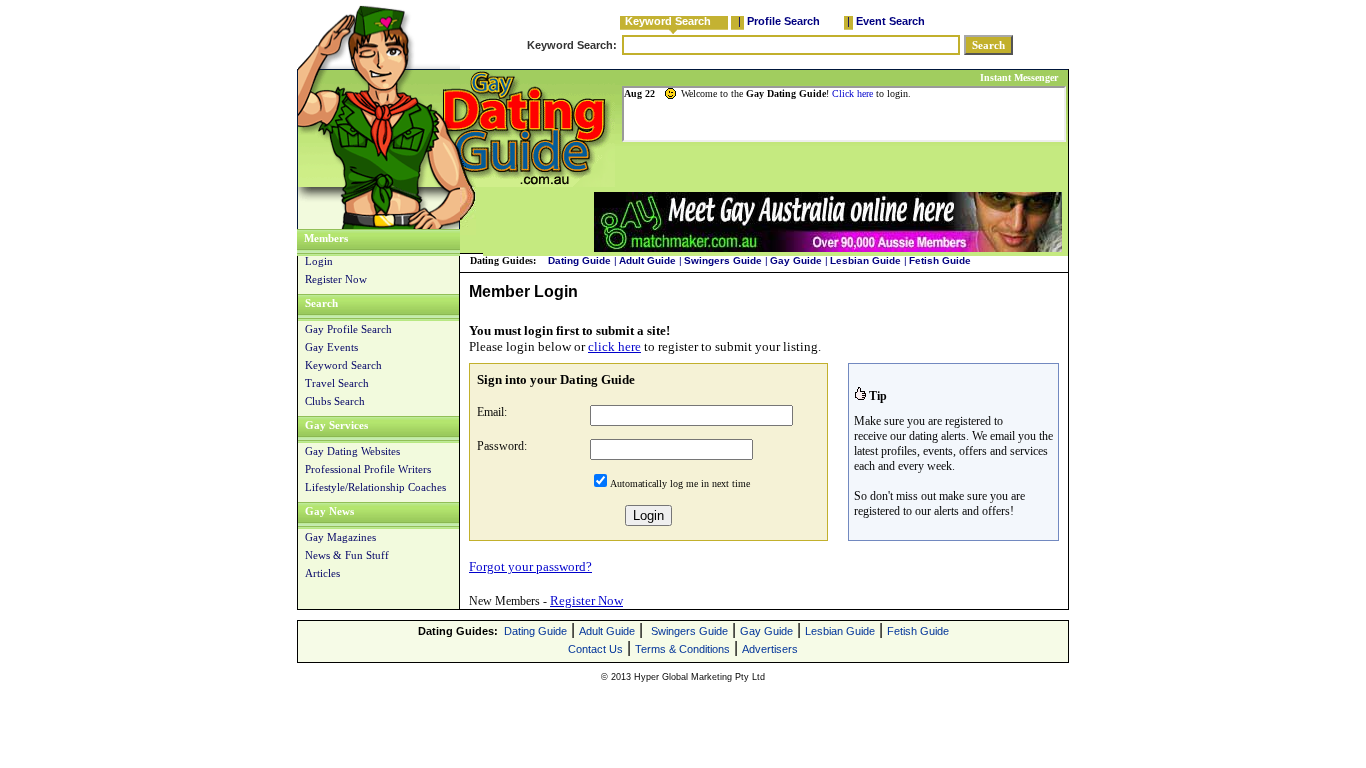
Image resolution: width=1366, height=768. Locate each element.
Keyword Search (668, 21)
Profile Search (783, 21)
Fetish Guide (940, 260)
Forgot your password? (530, 566)
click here (614, 346)
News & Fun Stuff (347, 555)
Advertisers (770, 649)
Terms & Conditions (682, 649)
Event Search (890, 21)
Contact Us (595, 649)
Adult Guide (647, 260)
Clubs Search (335, 401)
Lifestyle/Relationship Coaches (375, 487)
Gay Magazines (340, 537)
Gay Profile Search (348, 329)
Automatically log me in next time (680, 483)
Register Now (336, 279)
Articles (322, 573)
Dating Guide (579, 260)
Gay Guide (796, 260)
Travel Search (337, 383)
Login (319, 261)
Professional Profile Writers (368, 469)
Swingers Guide (723, 260)
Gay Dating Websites (352, 451)
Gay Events (331, 347)
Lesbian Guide (865, 260)
